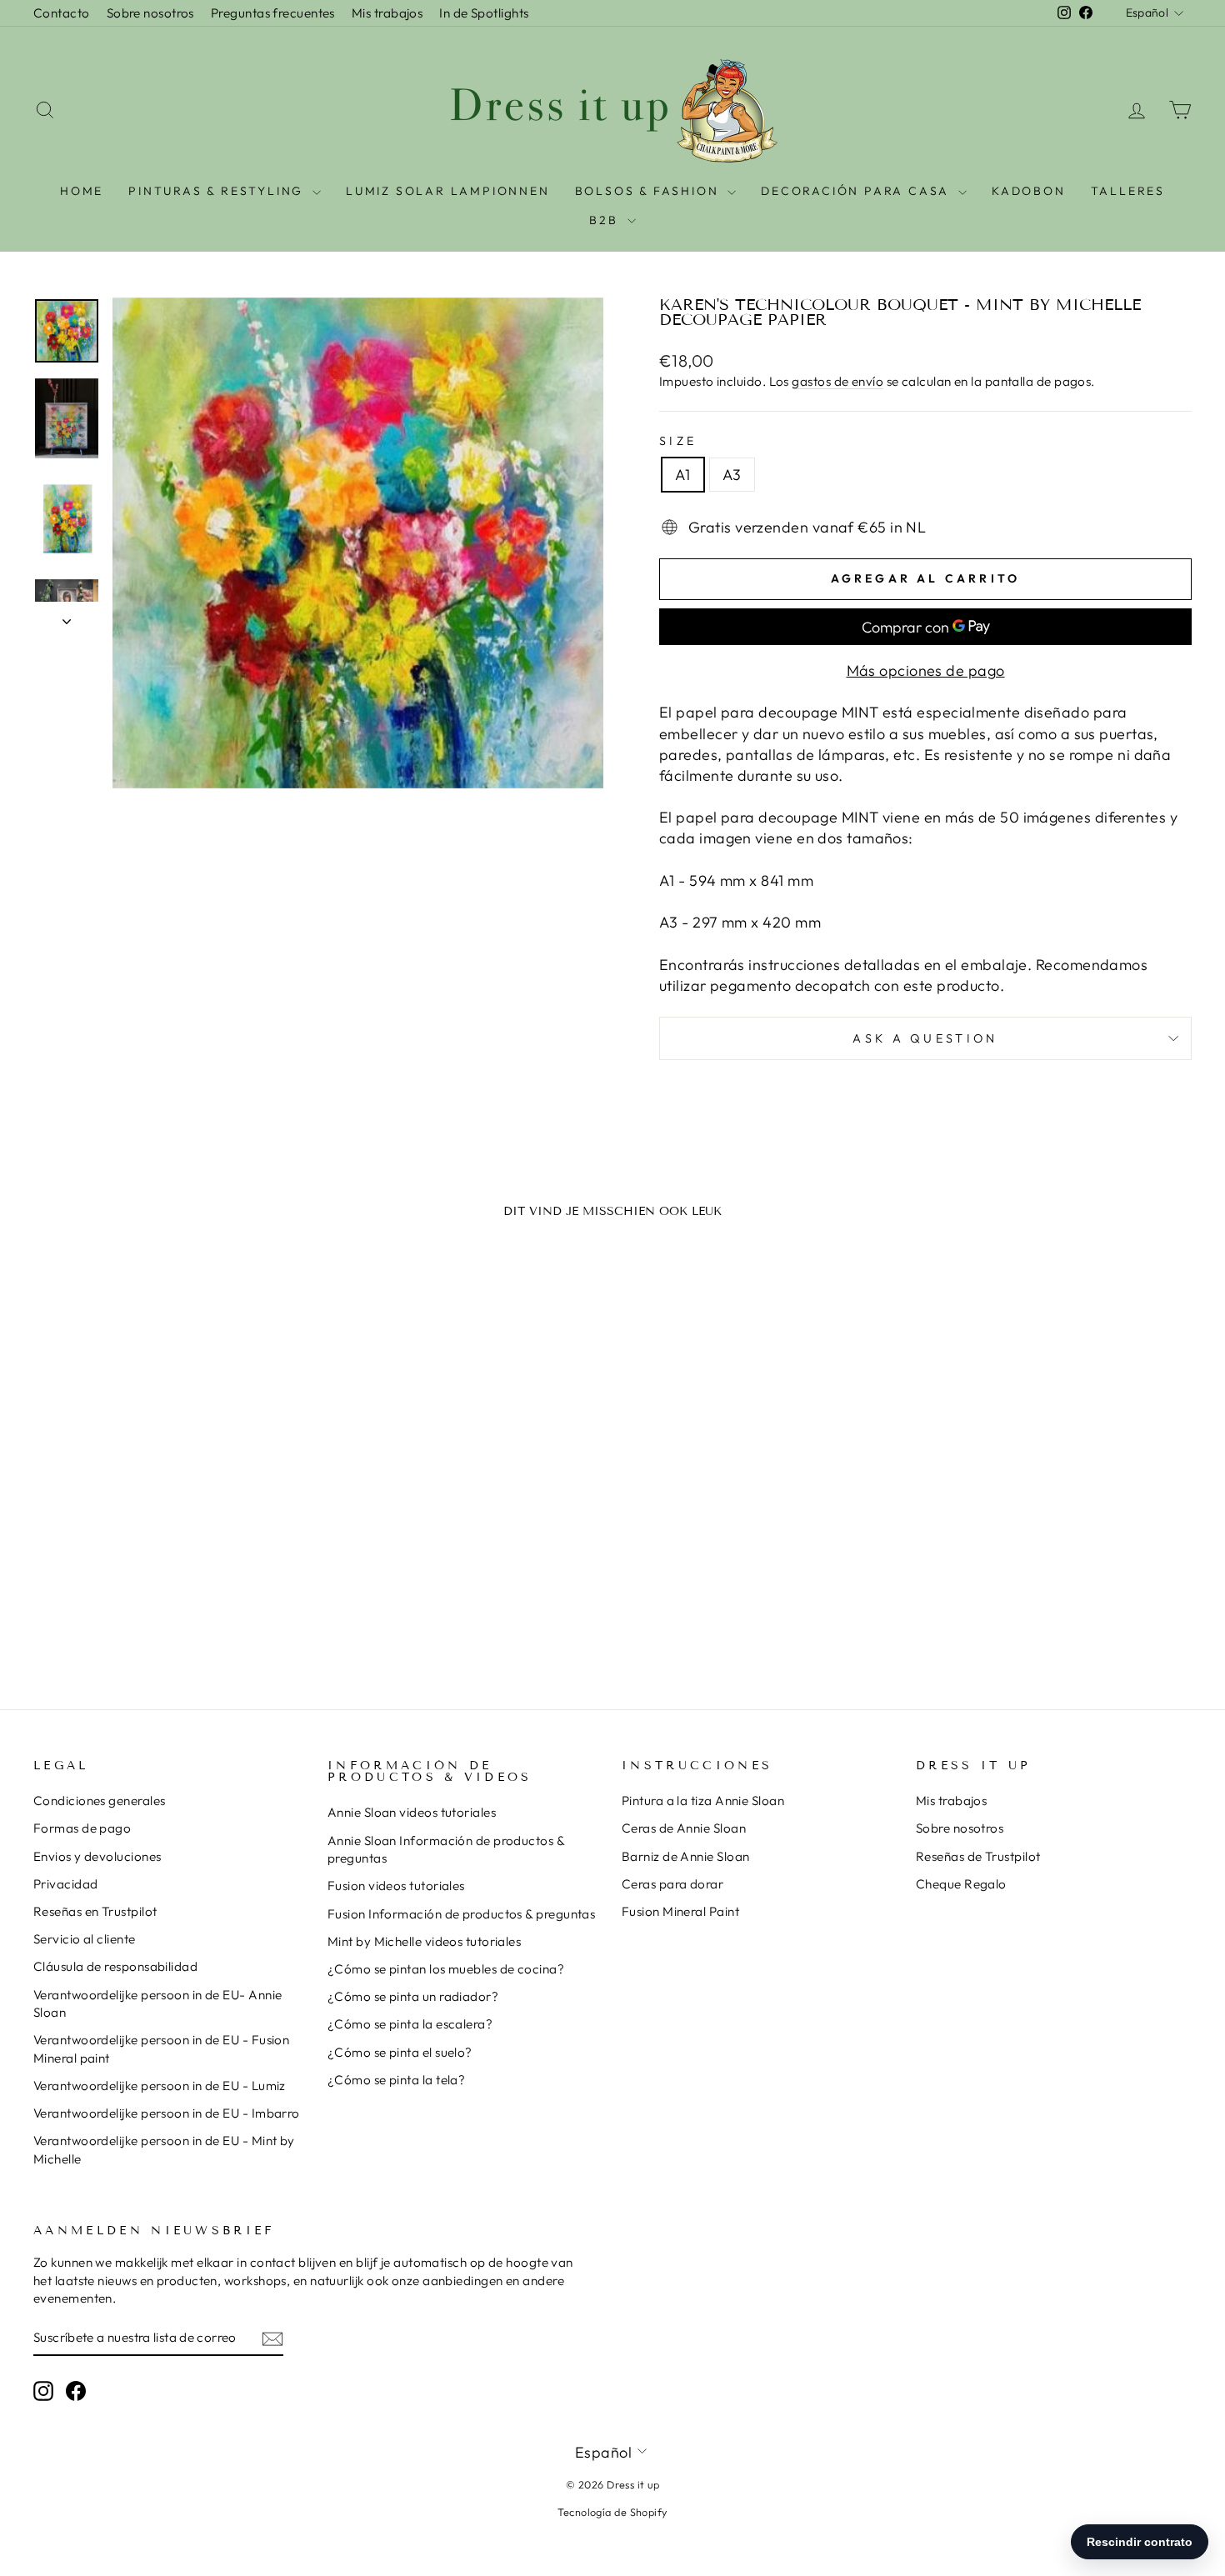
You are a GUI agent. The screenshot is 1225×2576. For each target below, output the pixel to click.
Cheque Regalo (961, 1884)
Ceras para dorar (672, 1884)
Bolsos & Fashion (650, 191)
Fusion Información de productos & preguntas (461, 1914)
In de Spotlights (484, 13)
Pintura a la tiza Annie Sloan (703, 1801)
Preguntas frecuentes (273, 13)
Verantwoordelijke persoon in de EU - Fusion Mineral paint (161, 2048)
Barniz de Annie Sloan (685, 1856)
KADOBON (1029, 191)
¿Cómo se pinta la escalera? (410, 2024)
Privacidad (66, 1884)
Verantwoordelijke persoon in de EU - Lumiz (160, 2086)
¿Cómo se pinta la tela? (396, 2080)
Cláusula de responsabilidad (115, 1966)
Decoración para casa (857, 191)
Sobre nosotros (150, 13)
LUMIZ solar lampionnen (448, 191)
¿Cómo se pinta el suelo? (400, 2052)
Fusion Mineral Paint (680, 1911)
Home (82, 191)
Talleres (1128, 191)
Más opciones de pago (926, 670)
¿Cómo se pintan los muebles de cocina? (446, 1969)
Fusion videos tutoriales (396, 1886)
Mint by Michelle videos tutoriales (424, 1941)
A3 (732, 475)
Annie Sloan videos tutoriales (412, 1812)
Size (678, 441)
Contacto (62, 13)
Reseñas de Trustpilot (978, 1856)
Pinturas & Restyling (218, 191)
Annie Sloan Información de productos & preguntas (446, 1849)
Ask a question (925, 1038)
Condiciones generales (99, 1801)
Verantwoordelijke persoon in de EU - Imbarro (167, 2113)
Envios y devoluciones (97, 1856)
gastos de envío (837, 381)
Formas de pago (82, 1828)
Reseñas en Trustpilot (95, 1911)
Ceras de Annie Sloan (684, 1828)
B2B (606, 220)
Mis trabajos (387, 13)
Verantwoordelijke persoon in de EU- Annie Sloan (157, 2003)
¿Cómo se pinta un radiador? (413, 1996)
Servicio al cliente (85, 1939)
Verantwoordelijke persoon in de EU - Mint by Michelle (164, 2149)
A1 (683, 475)
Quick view (171, 1516)
